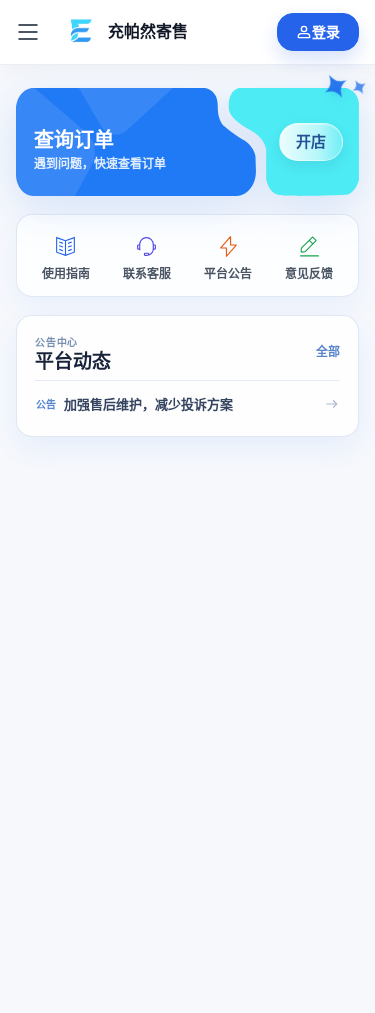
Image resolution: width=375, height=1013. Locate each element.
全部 (328, 352)
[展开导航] (28, 32)
